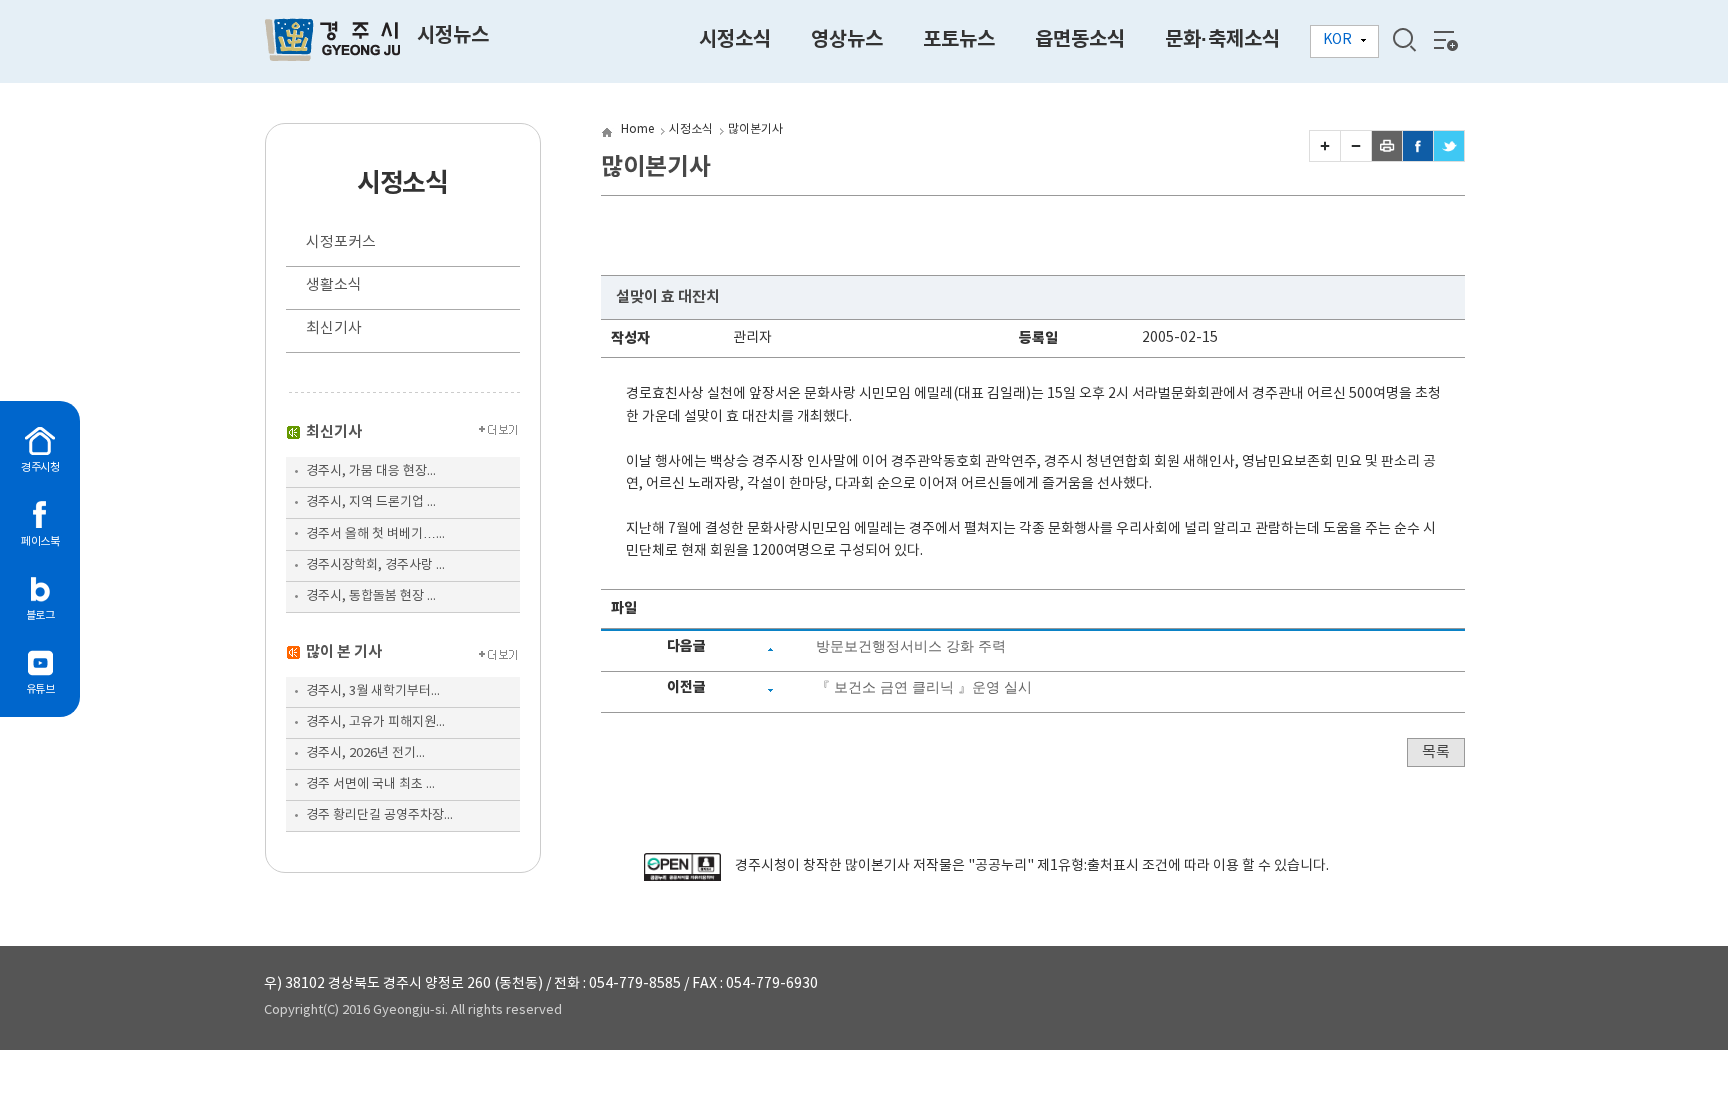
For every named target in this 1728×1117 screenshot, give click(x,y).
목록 (1436, 752)
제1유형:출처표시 (1088, 866)
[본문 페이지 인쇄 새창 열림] (1387, 157)
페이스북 (40, 541)
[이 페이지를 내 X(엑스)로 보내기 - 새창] (1449, 157)
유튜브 (40, 689)
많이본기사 (755, 129)
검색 (1404, 40)
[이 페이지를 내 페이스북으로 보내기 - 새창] (1418, 157)
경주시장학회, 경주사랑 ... (375, 565)
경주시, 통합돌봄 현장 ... (371, 596)
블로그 (40, 615)
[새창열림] (682, 877)
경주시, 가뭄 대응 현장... (371, 471)
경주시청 (40, 467)
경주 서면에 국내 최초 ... (370, 784)
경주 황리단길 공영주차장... (379, 815)
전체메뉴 (1444, 40)
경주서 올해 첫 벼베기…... (375, 534)
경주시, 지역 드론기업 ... (371, 502)
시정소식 (691, 129)
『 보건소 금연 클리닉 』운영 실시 (924, 687)
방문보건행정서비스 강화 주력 (911, 646)
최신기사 (334, 328)
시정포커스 (341, 242)
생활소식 (334, 285)
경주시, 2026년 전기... (365, 753)
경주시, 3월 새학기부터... (373, 691)
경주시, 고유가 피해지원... (375, 722)
